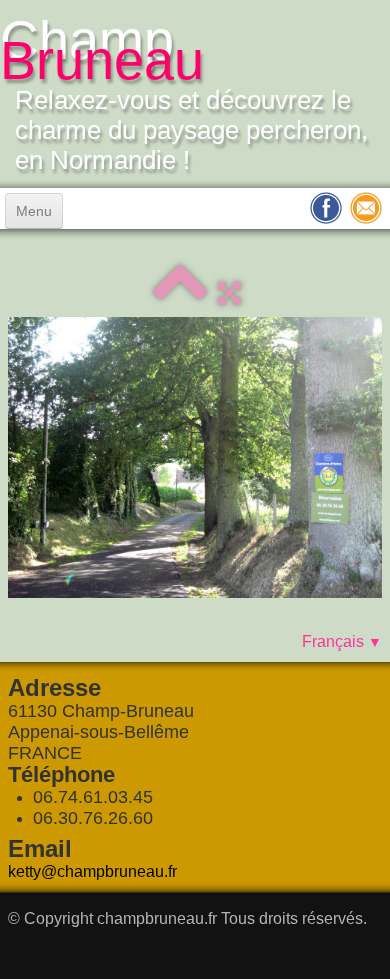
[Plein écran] (229, 293)
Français (342, 641)
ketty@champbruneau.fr (92, 871)
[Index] (180, 293)
